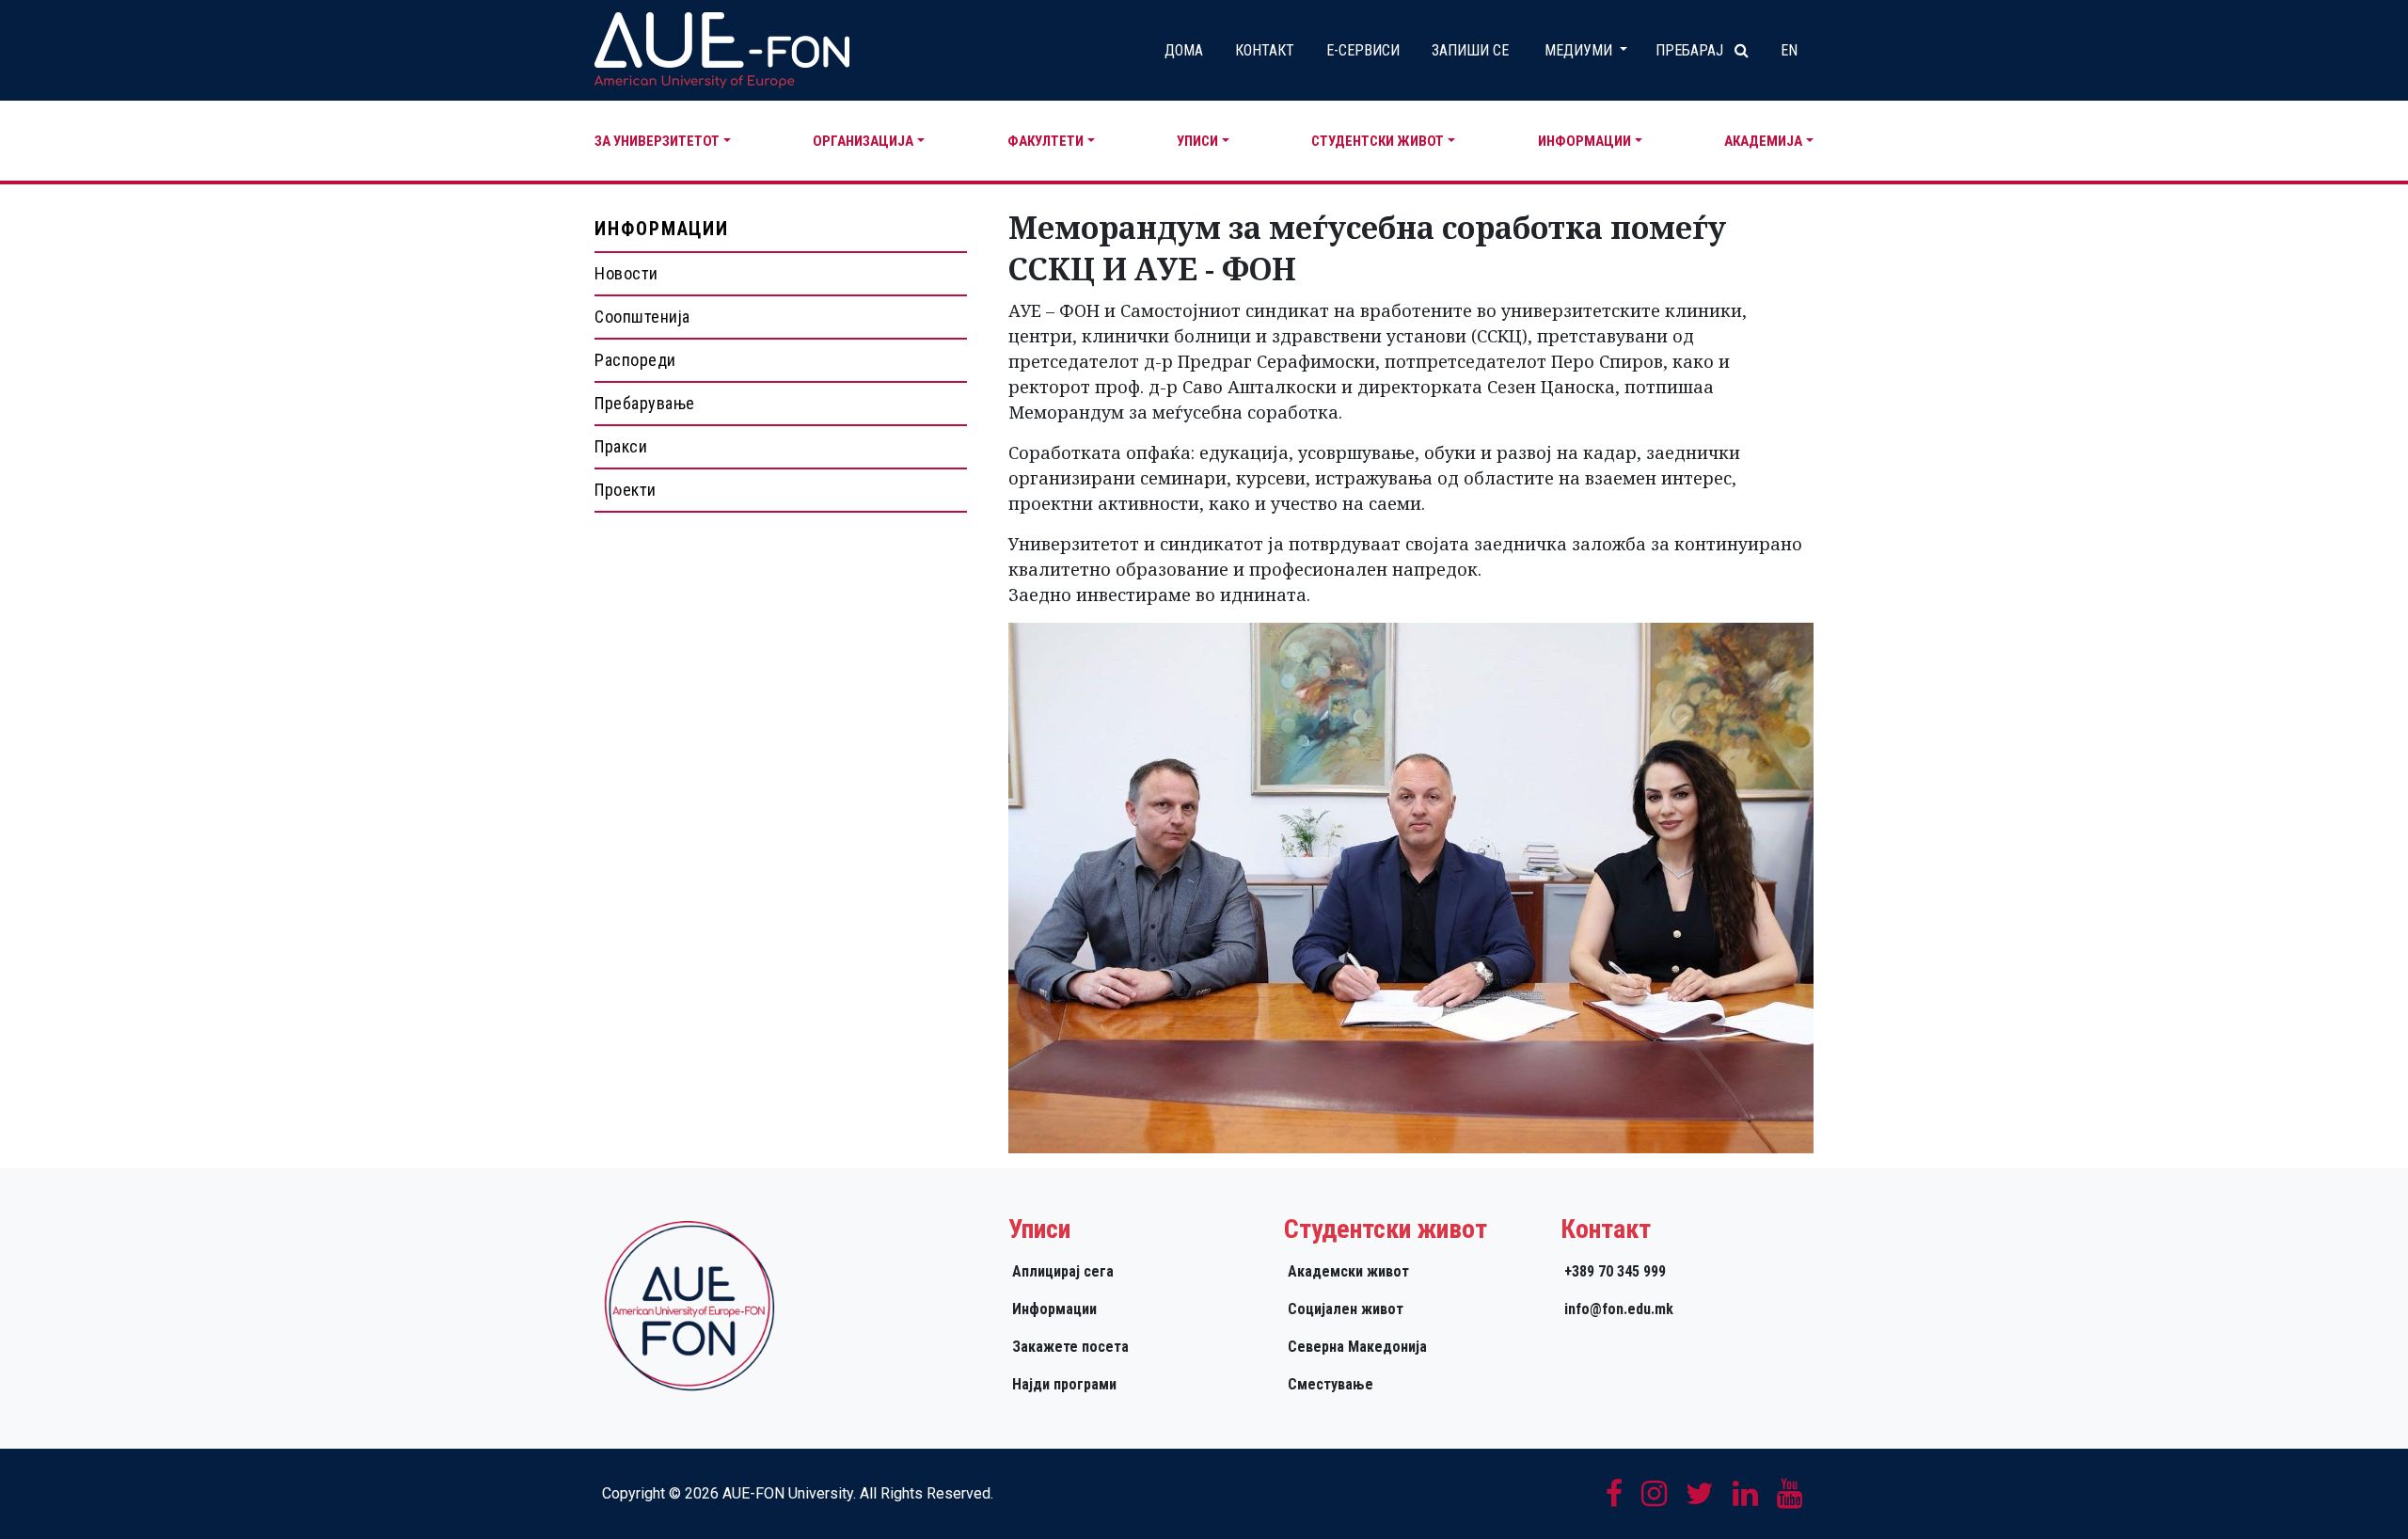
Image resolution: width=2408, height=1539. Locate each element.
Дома (1184, 50)
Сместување (1331, 1384)
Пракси (621, 446)
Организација (863, 141)
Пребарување (645, 403)
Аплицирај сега (1063, 1271)
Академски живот (1348, 1271)
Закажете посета (1070, 1347)
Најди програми (1064, 1384)
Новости (626, 273)
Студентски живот (1378, 141)
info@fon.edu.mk (1619, 1309)
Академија (1763, 141)
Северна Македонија (1357, 1347)
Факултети (1046, 141)
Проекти (626, 490)
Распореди (635, 360)
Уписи (1197, 141)
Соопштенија (642, 317)
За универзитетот (657, 141)
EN (1789, 50)
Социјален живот (1346, 1309)
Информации (1584, 141)
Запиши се (1470, 50)
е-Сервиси (1363, 50)
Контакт (1265, 50)
